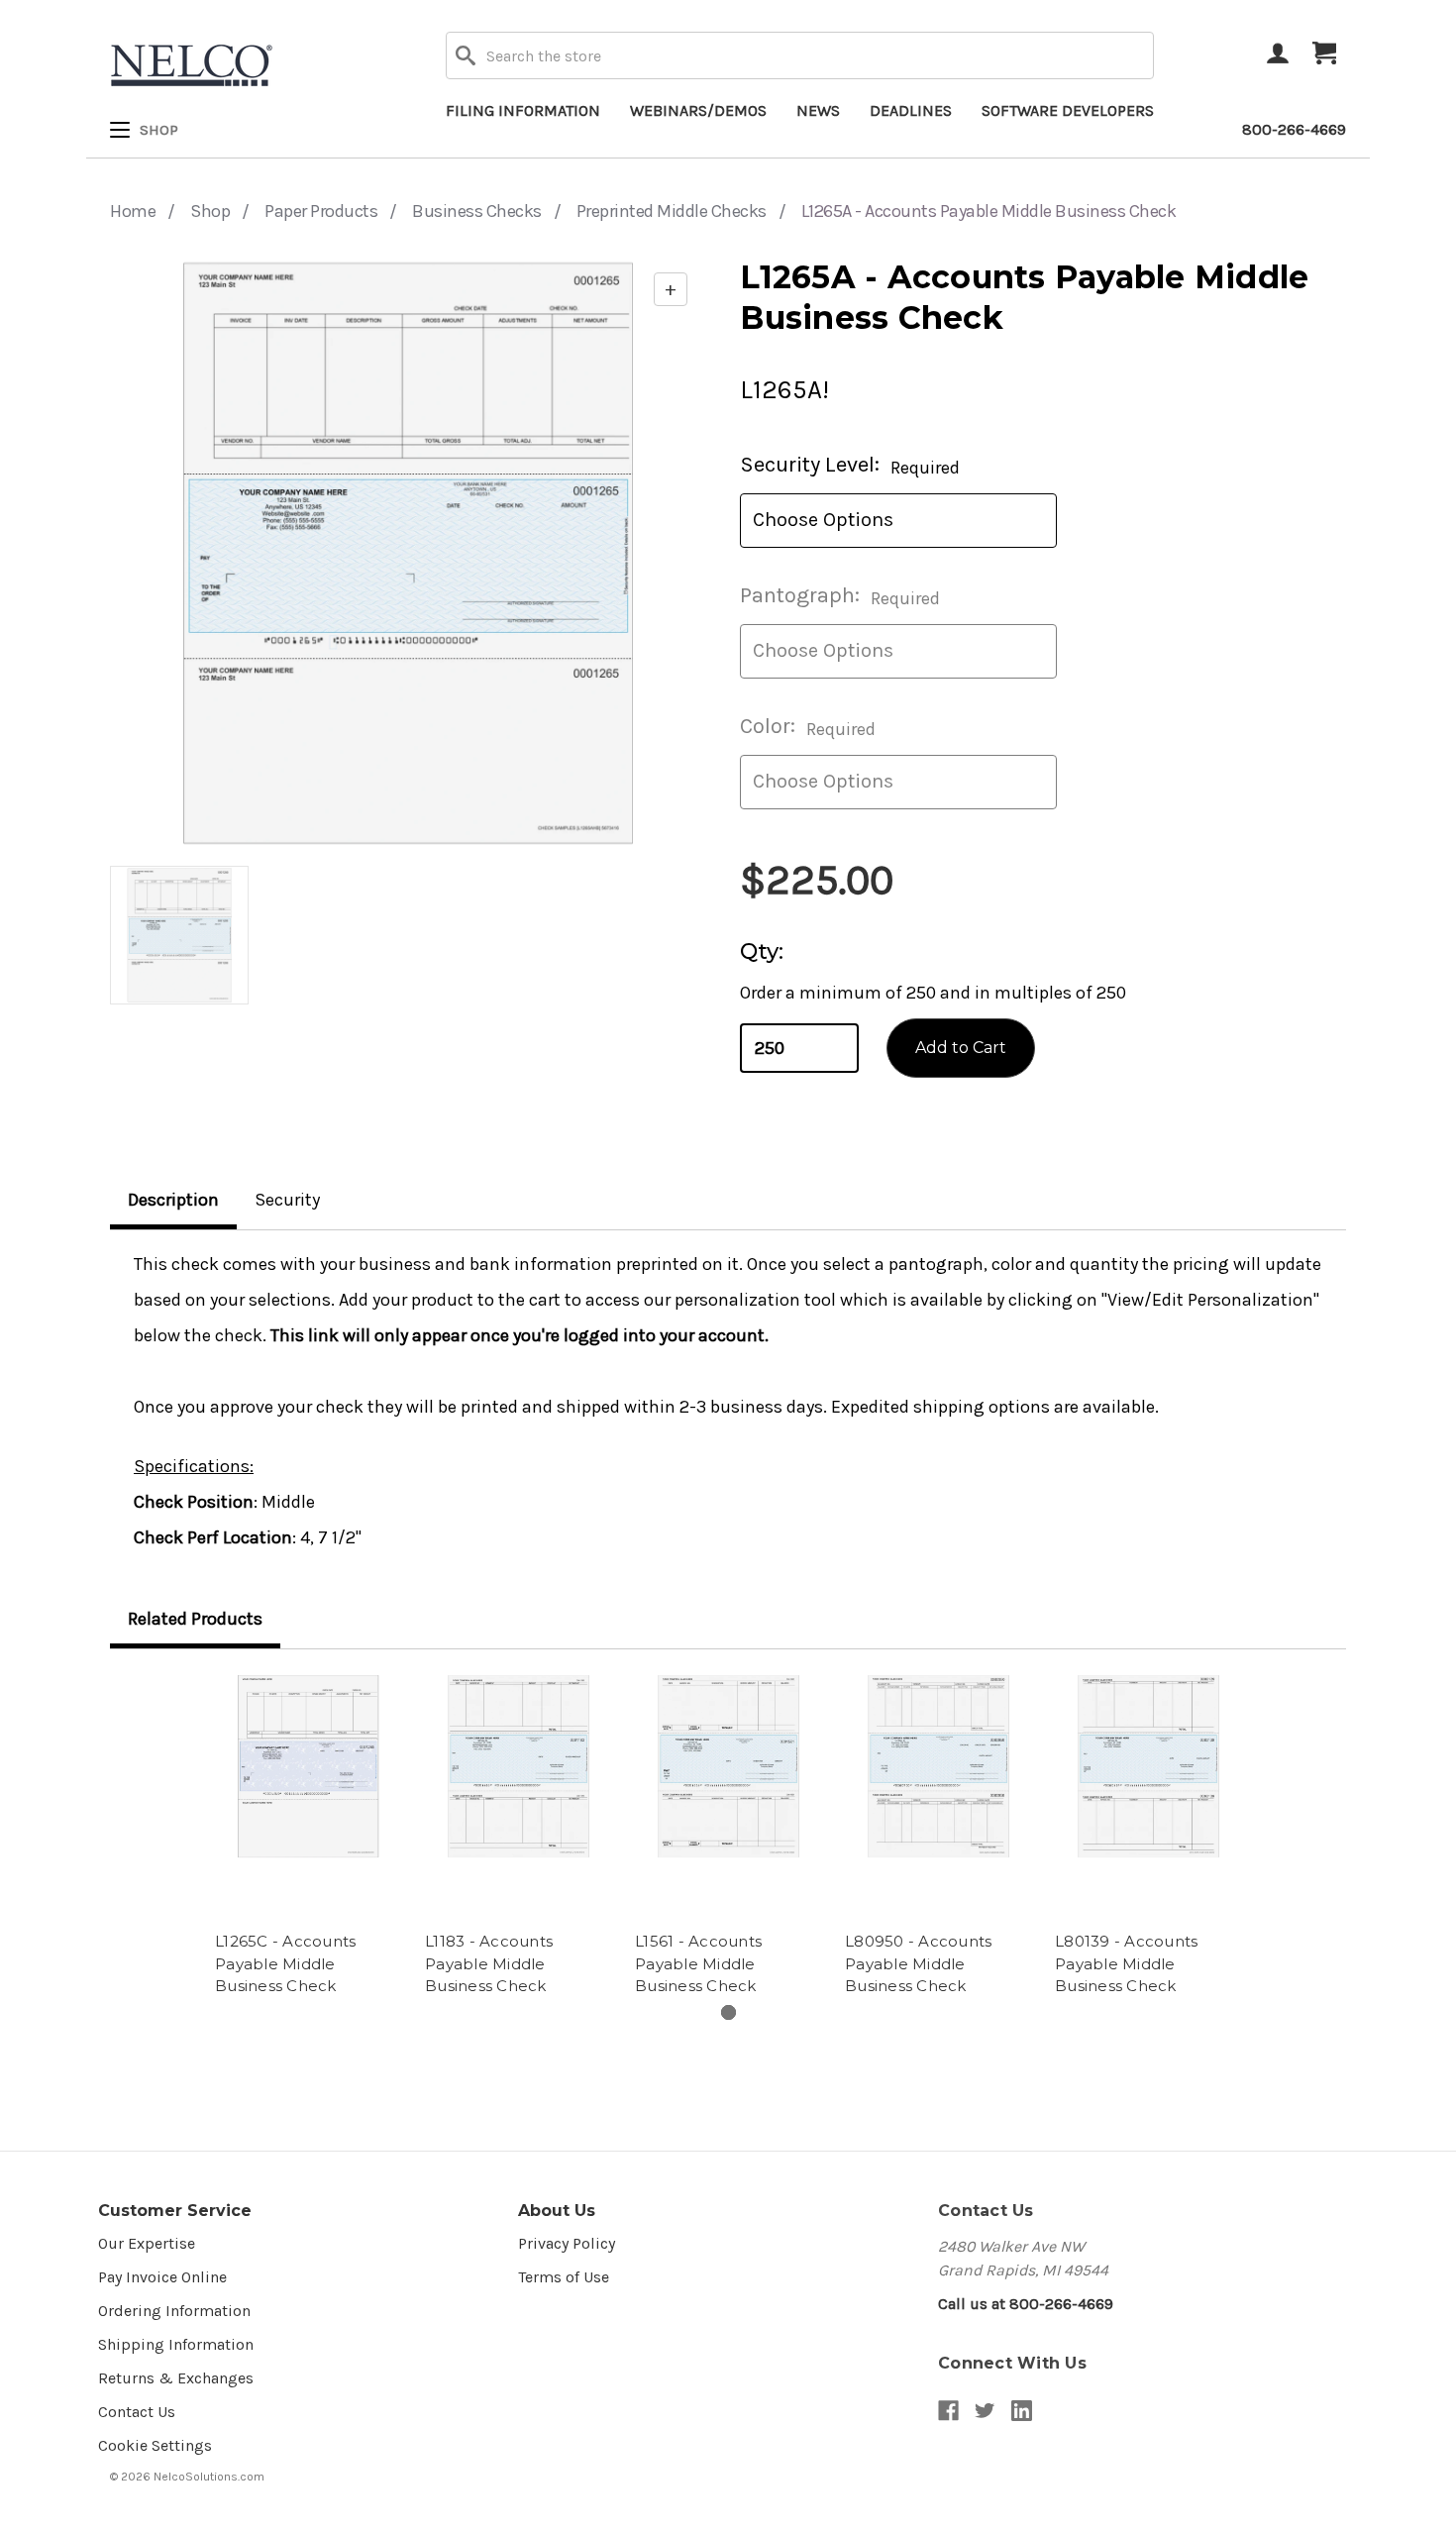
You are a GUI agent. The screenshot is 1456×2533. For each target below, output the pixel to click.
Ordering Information (174, 2311)
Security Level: (850, 465)
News (818, 110)
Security (287, 1200)
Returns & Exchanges (176, 2378)
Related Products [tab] (195, 1619)
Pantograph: (840, 596)
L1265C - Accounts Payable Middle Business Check (285, 1963)
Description (173, 1200)
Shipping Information (176, 2344)
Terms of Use (564, 2277)
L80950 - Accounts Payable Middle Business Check (918, 1963)
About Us (557, 2211)
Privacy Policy (567, 2243)
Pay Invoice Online (162, 2277)
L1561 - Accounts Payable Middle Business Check (698, 1963)
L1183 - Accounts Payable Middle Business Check (489, 1963)
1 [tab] (728, 2012)
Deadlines (911, 110)
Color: (808, 727)
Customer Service (175, 2211)
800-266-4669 (1294, 129)
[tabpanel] (308, 1837)
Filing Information (523, 110)
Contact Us (137, 2412)
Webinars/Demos (698, 110)
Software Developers (1068, 110)
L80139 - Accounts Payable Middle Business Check (1126, 1963)
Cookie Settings (155, 2445)
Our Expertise (147, 2243)
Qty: (762, 951)
